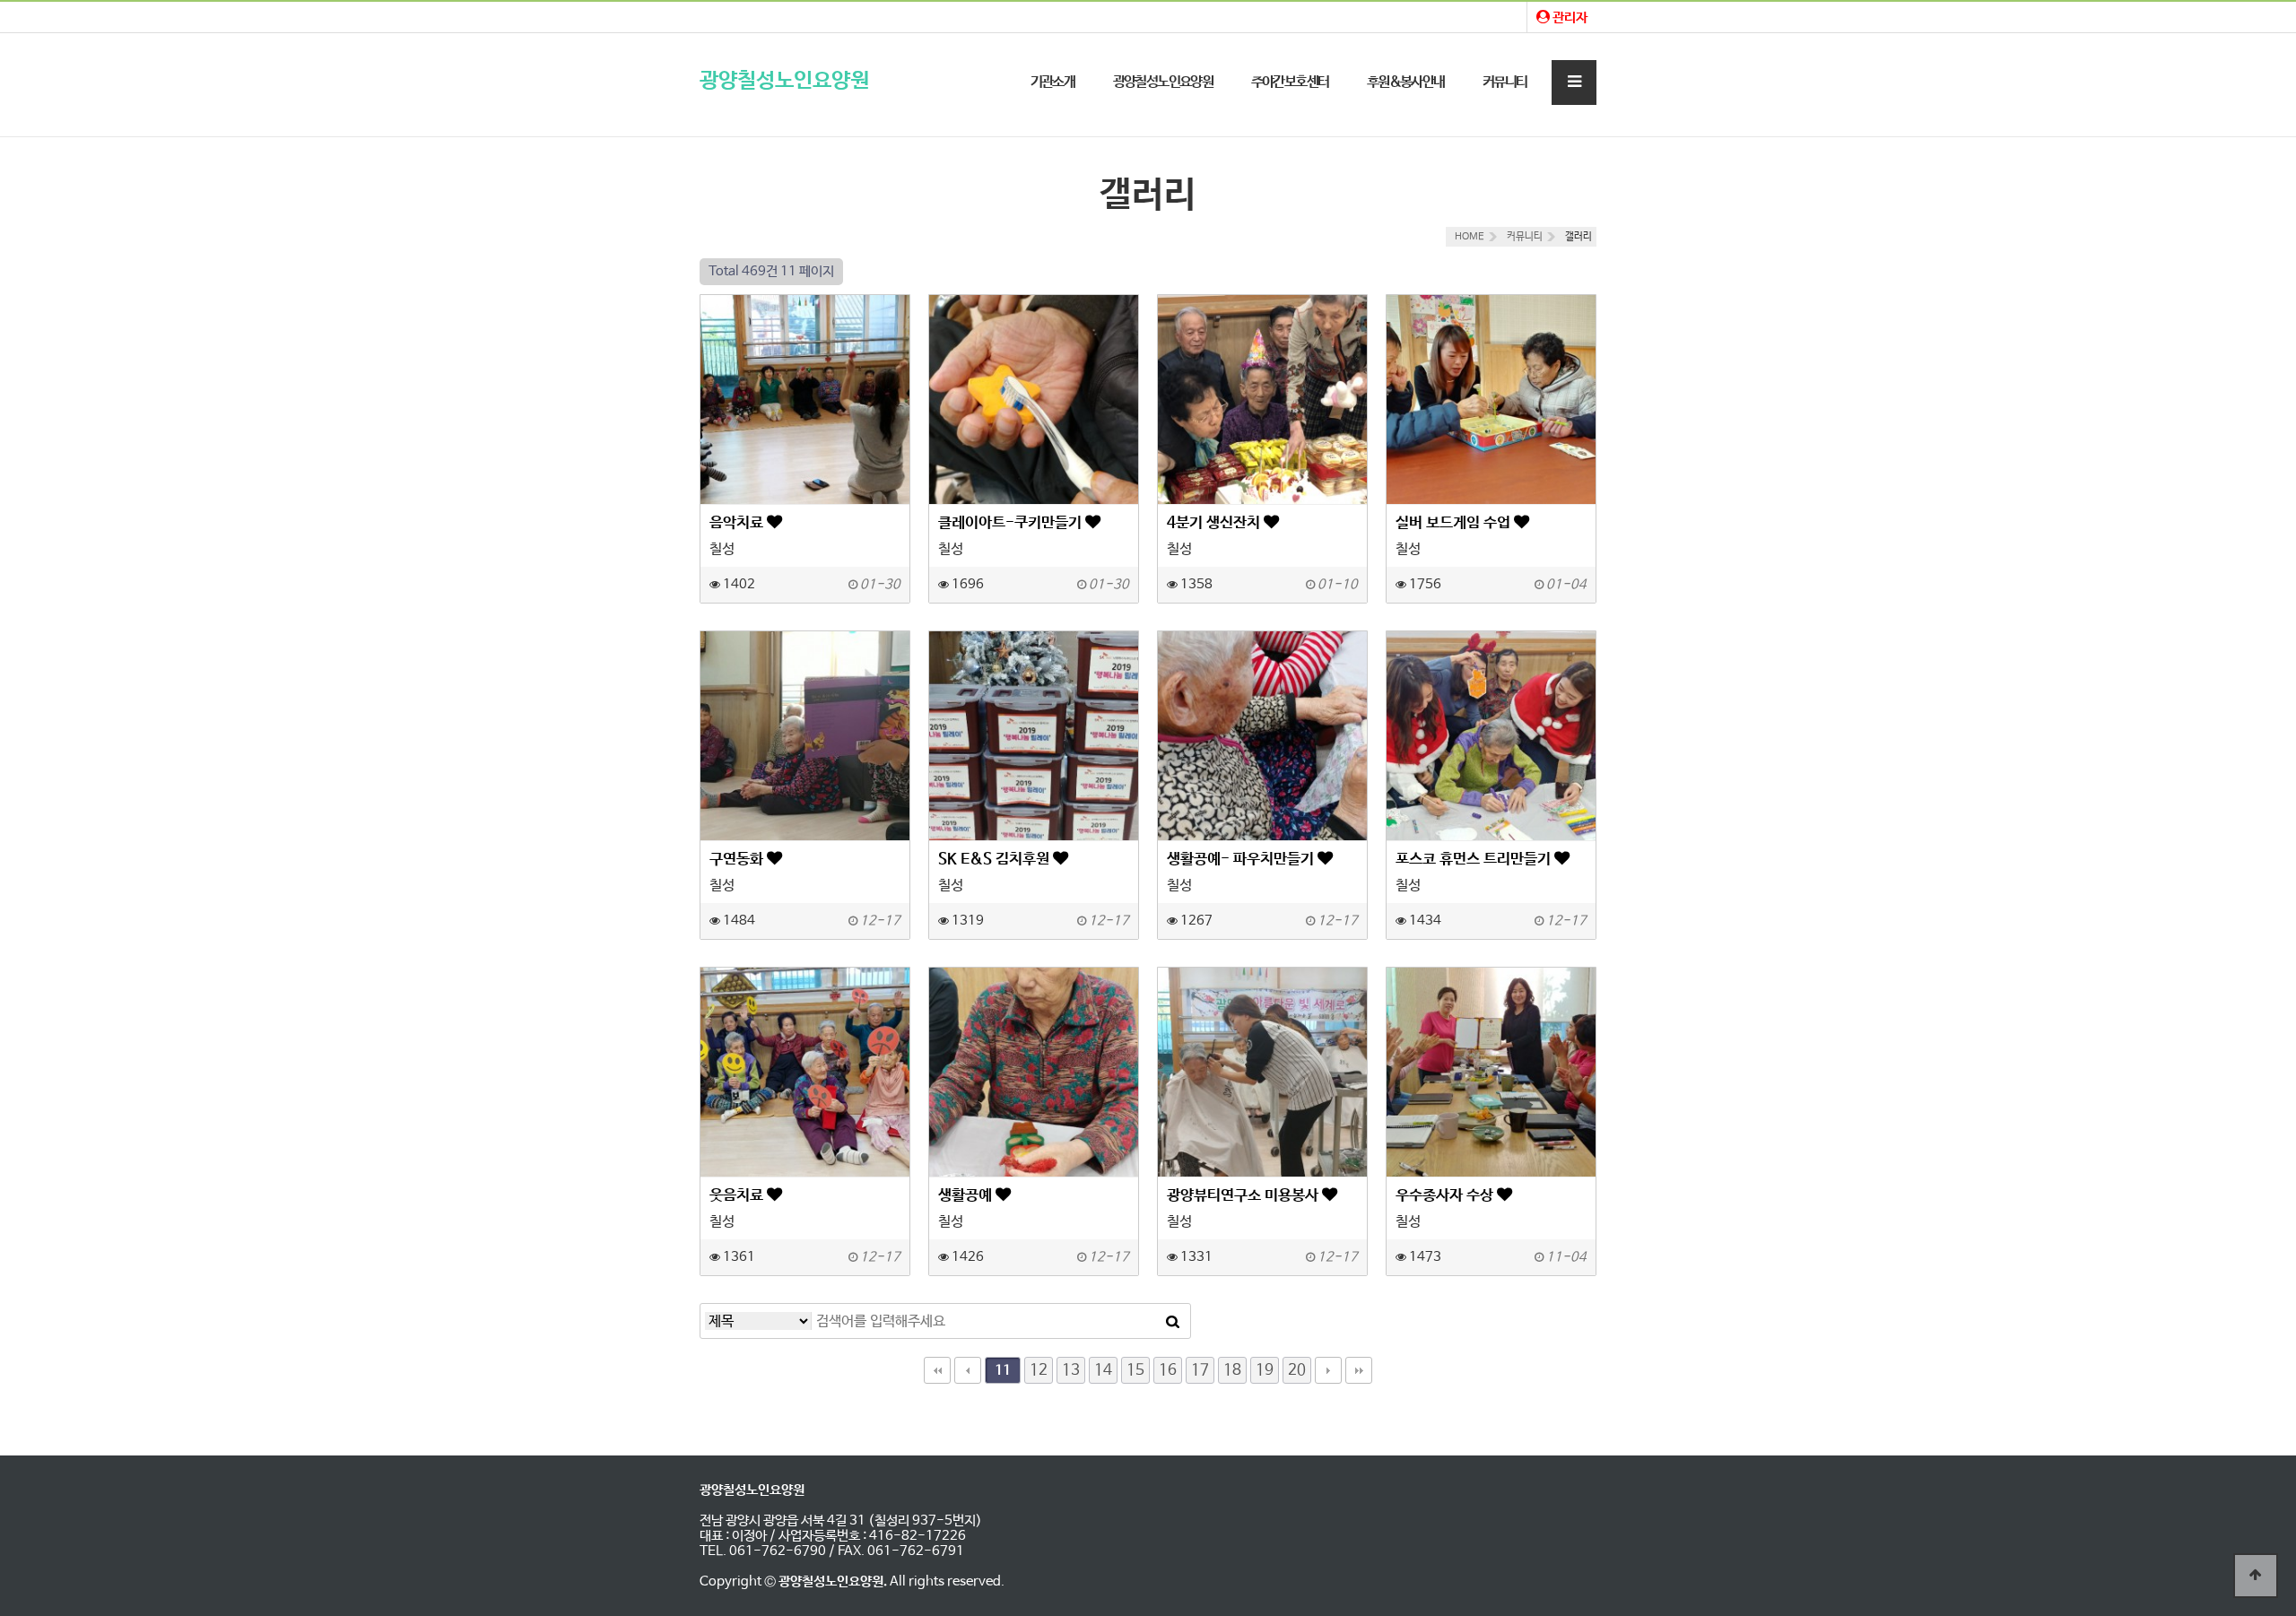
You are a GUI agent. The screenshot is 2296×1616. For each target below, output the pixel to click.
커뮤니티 (1505, 82)
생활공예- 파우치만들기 (1242, 859)
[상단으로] (2256, 1576)
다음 (1328, 1370)
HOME (1470, 237)
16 (1168, 1370)
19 (1265, 1370)
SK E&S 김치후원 (996, 859)
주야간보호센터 (1290, 82)
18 (1232, 1370)
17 (1200, 1370)
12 (1039, 1370)
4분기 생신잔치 (1215, 523)
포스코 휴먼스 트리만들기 (1475, 859)
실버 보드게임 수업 (1455, 523)
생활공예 (967, 1195)
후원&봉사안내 (1406, 82)
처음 (937, 1370)
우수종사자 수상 (1446, 1195)
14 (1103, 1370)
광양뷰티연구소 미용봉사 (1244, 1195)
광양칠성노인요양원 (784, 81)
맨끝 (1359, 1370)
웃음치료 (738, 1195)
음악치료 (738, 523)
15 (1135, 1370)
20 (1297, 1370)
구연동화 (738, 859)
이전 (968, 1370)
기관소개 (1053, 82)
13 (1071, 1370)
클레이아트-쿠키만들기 (1012, 523)
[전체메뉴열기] (1574, 83)
